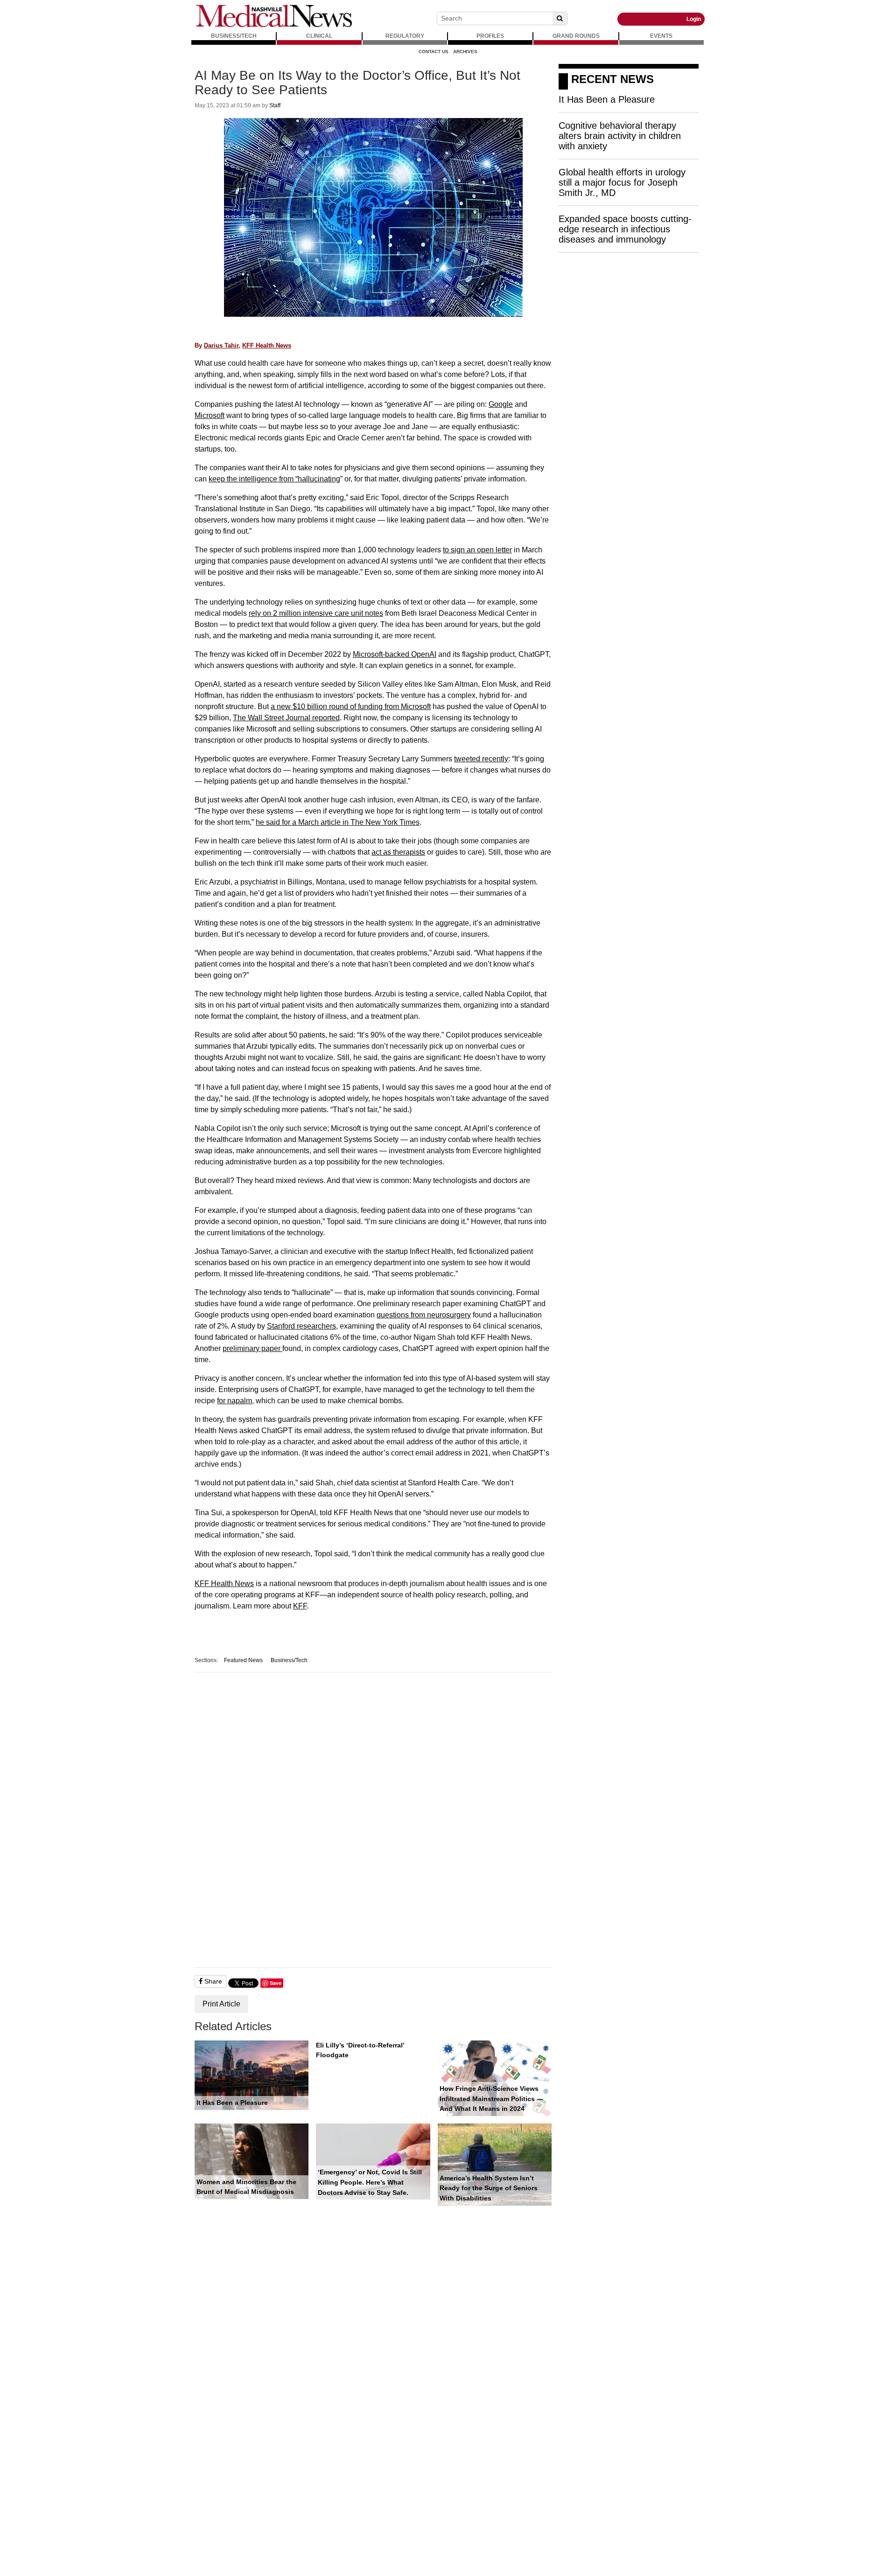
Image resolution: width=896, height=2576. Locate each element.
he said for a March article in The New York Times (338, 822)
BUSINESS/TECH (234, 36)
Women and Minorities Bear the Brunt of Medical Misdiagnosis (246, 2187)
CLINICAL (319, 36)
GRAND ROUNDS (576, 36)
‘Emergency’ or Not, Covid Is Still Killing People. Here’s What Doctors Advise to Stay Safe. (370, 2182)
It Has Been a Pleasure (232, 2103)
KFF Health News (267, 345)
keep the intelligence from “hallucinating (274, 479)
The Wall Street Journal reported (286, 718)
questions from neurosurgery (424, 1315)
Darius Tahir (221, 345)
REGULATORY (405, 36)
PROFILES (490, 36)
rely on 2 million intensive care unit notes (316, 613)
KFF (300, 1606)
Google (501, 404)
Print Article (221, 2004)
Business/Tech (289, 1660)
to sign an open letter (477, 550)
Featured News (243, 1660)
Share (212, 1981)
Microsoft (210, 415)
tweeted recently (481, 759)
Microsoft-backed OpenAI (395, 654)
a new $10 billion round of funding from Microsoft (351, 707)
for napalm (234, 1401)
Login (694, 19)
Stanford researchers (301, 1326)
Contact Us (434, 52)
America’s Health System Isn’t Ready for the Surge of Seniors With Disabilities (489, 2188)
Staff (275, 105)
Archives (465, 52)
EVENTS (661, 36)
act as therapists (398, 852)
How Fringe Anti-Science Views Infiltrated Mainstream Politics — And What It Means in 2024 (491, 2099)
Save (276, 1983)
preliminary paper (252, 1348)
